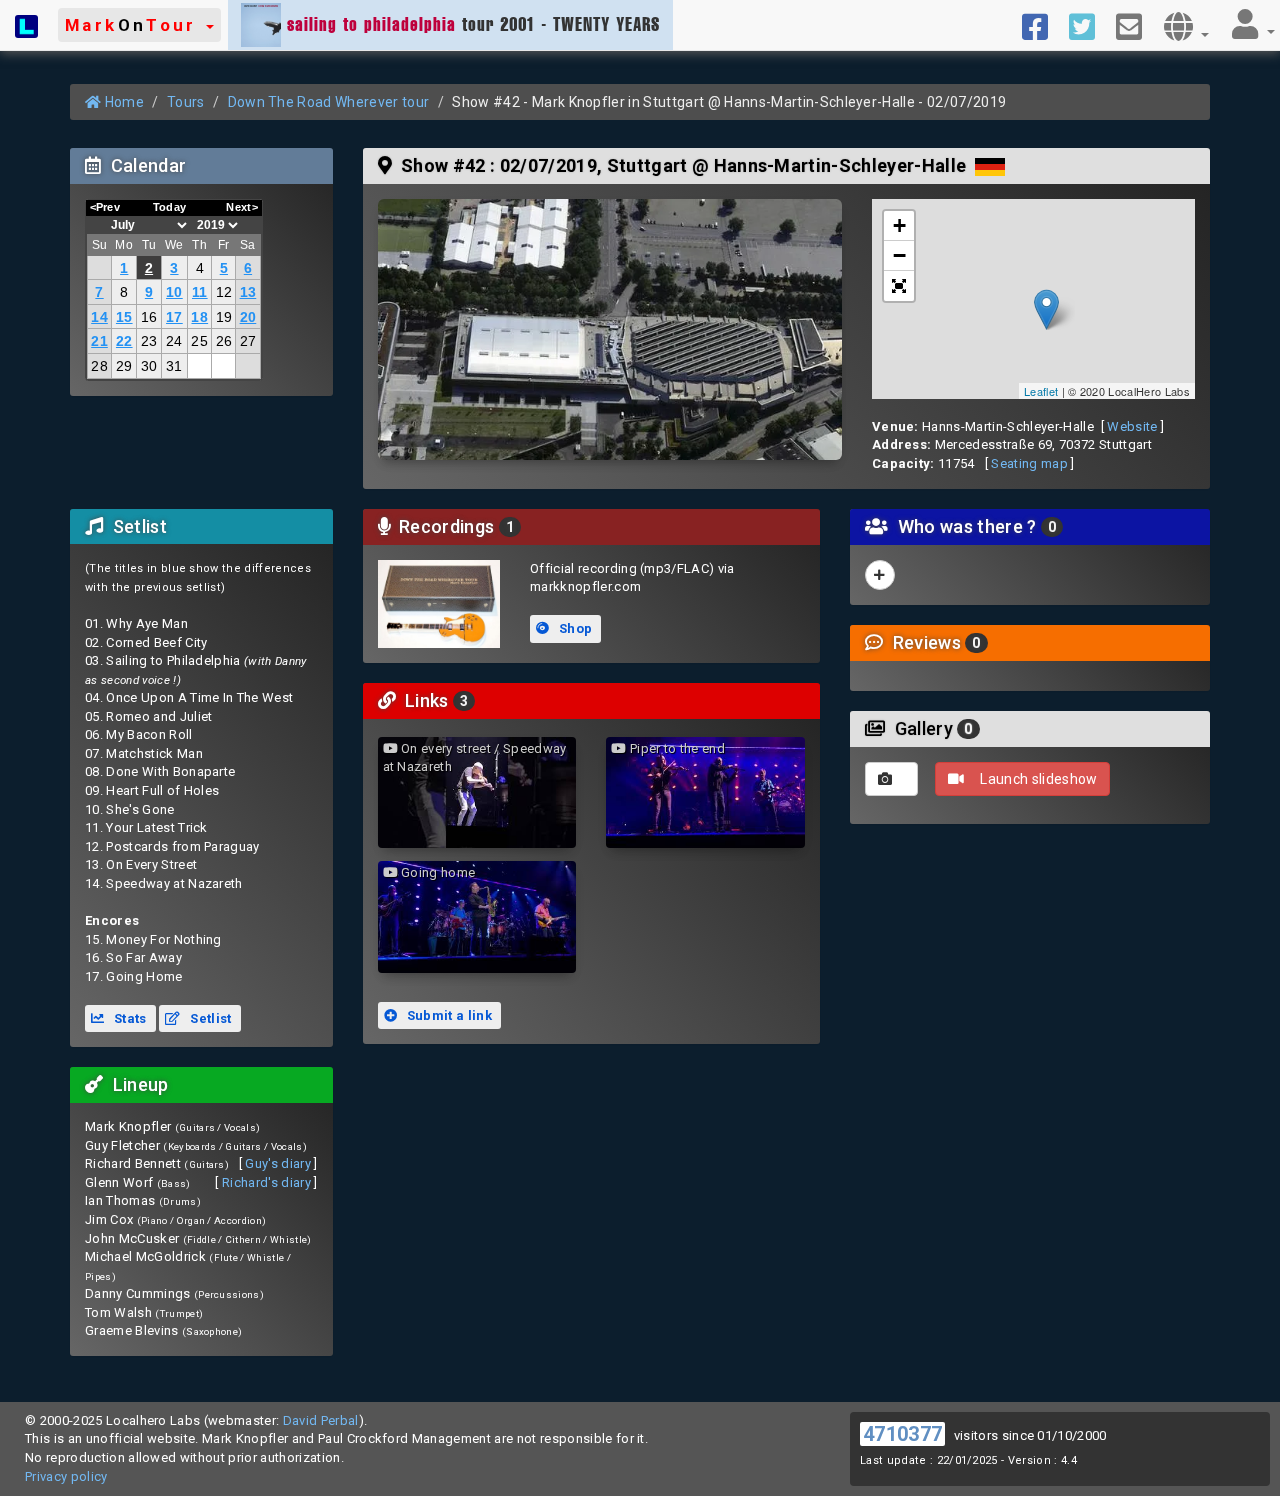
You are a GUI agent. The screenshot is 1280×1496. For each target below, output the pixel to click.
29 (124, 366)
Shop (574, 628)
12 (224, 292)
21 (99, 341)
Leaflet (1041, 391)
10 (174, 292)
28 (99, 366)
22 (124, 341)
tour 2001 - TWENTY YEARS (473, 24)
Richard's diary (266, 1182)
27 (248, 341)
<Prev (105, 207)
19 (224, 317)
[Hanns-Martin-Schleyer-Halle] (610, 329)
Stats (129, 1018)
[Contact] (1136, 25)
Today (170, 207)
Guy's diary (278, 1163)
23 (149, 341)
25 (199, 341)
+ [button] (899, 225)
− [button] (899, 255)
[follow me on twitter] (1089, 25)
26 (224, 341)
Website (1132, 426)
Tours (186, 102)
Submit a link (447, 1015)
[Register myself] (880, 575)
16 (149, 317)
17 (174, 317)
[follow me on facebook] (1042, 25)
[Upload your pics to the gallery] (891, 779)
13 (248, 292)
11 (200, 292)
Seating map (1029, 463)
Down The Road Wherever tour (329, 102)
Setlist (209, 1018)
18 (199, 317)
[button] (139, 25)
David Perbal (321, 1420)
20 (248, 317)
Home (122, 102)
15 (124, 317)
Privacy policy (66, 1476)
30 (149, 366)
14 (99, 317)
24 (174, 341)
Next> (242, 207)
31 (174, 366)
